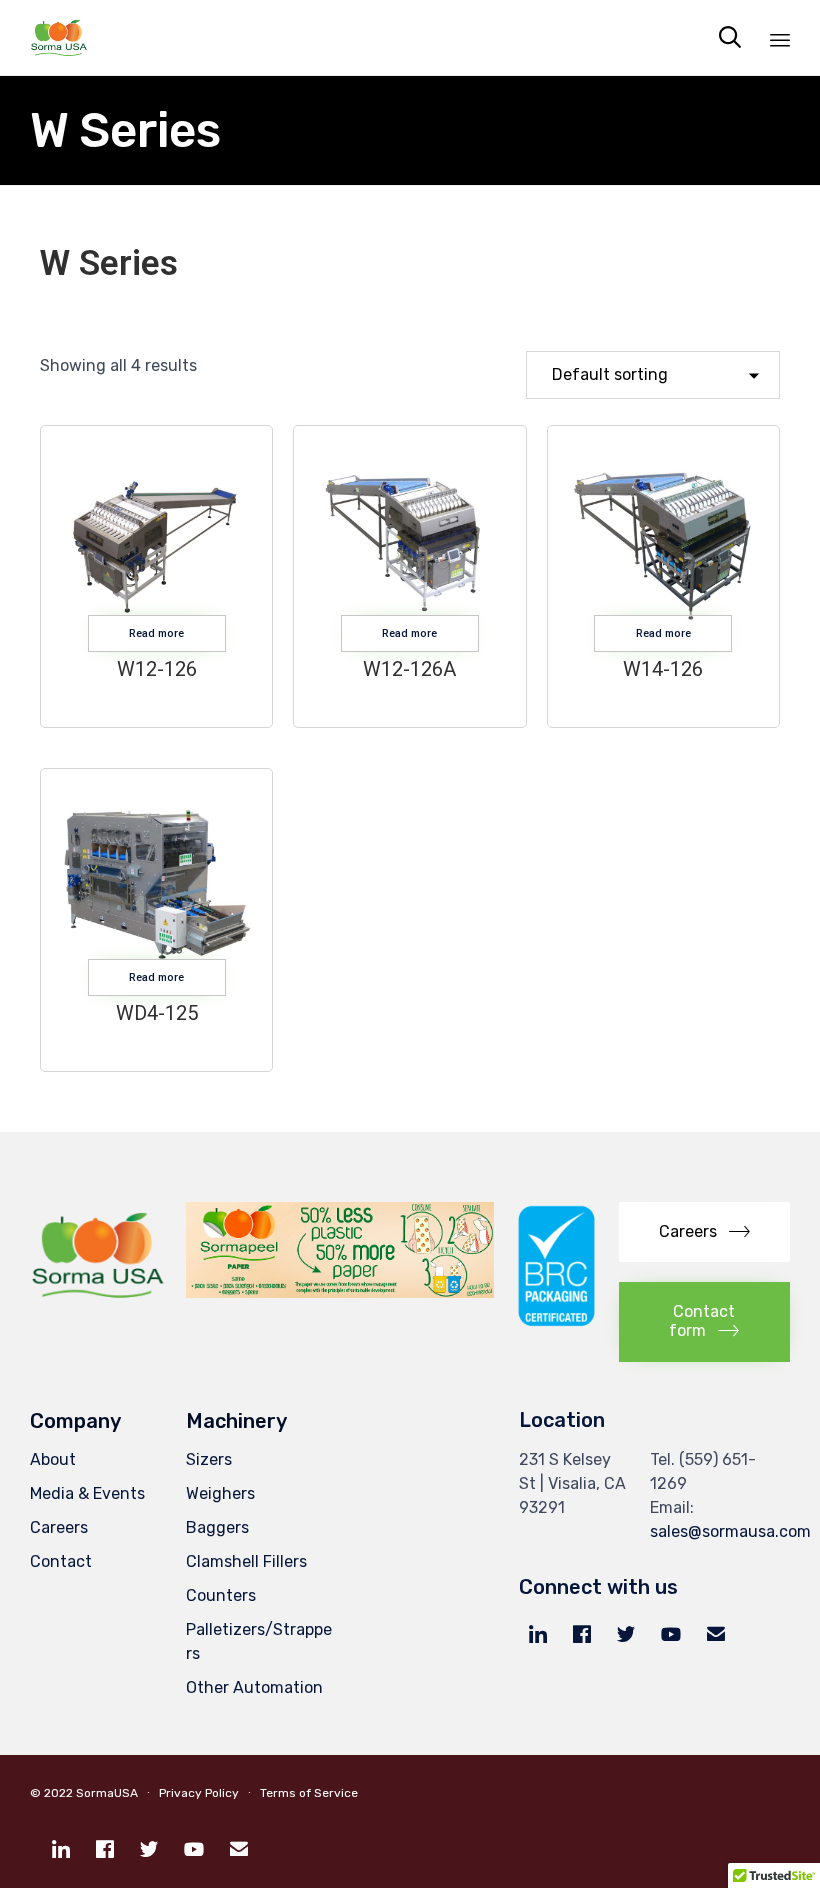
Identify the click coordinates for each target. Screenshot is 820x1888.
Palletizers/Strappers (259, 1641)
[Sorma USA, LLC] (59, 37)
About (53, 1459)
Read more (156, 633)
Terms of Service (307, 1793)
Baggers (217, 1527)
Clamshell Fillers (246, 1561)
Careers (59, 1527)
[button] (704, 1232)
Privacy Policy (199, 1793)
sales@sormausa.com (730, 1531)
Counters (221, 1595)
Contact (61, 1561)
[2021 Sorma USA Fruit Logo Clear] (98, 1301)
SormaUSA (107, 1793)
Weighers (220, 1493)
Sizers (209, 1459)
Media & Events (87, 1493)
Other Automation (254, 1687)
